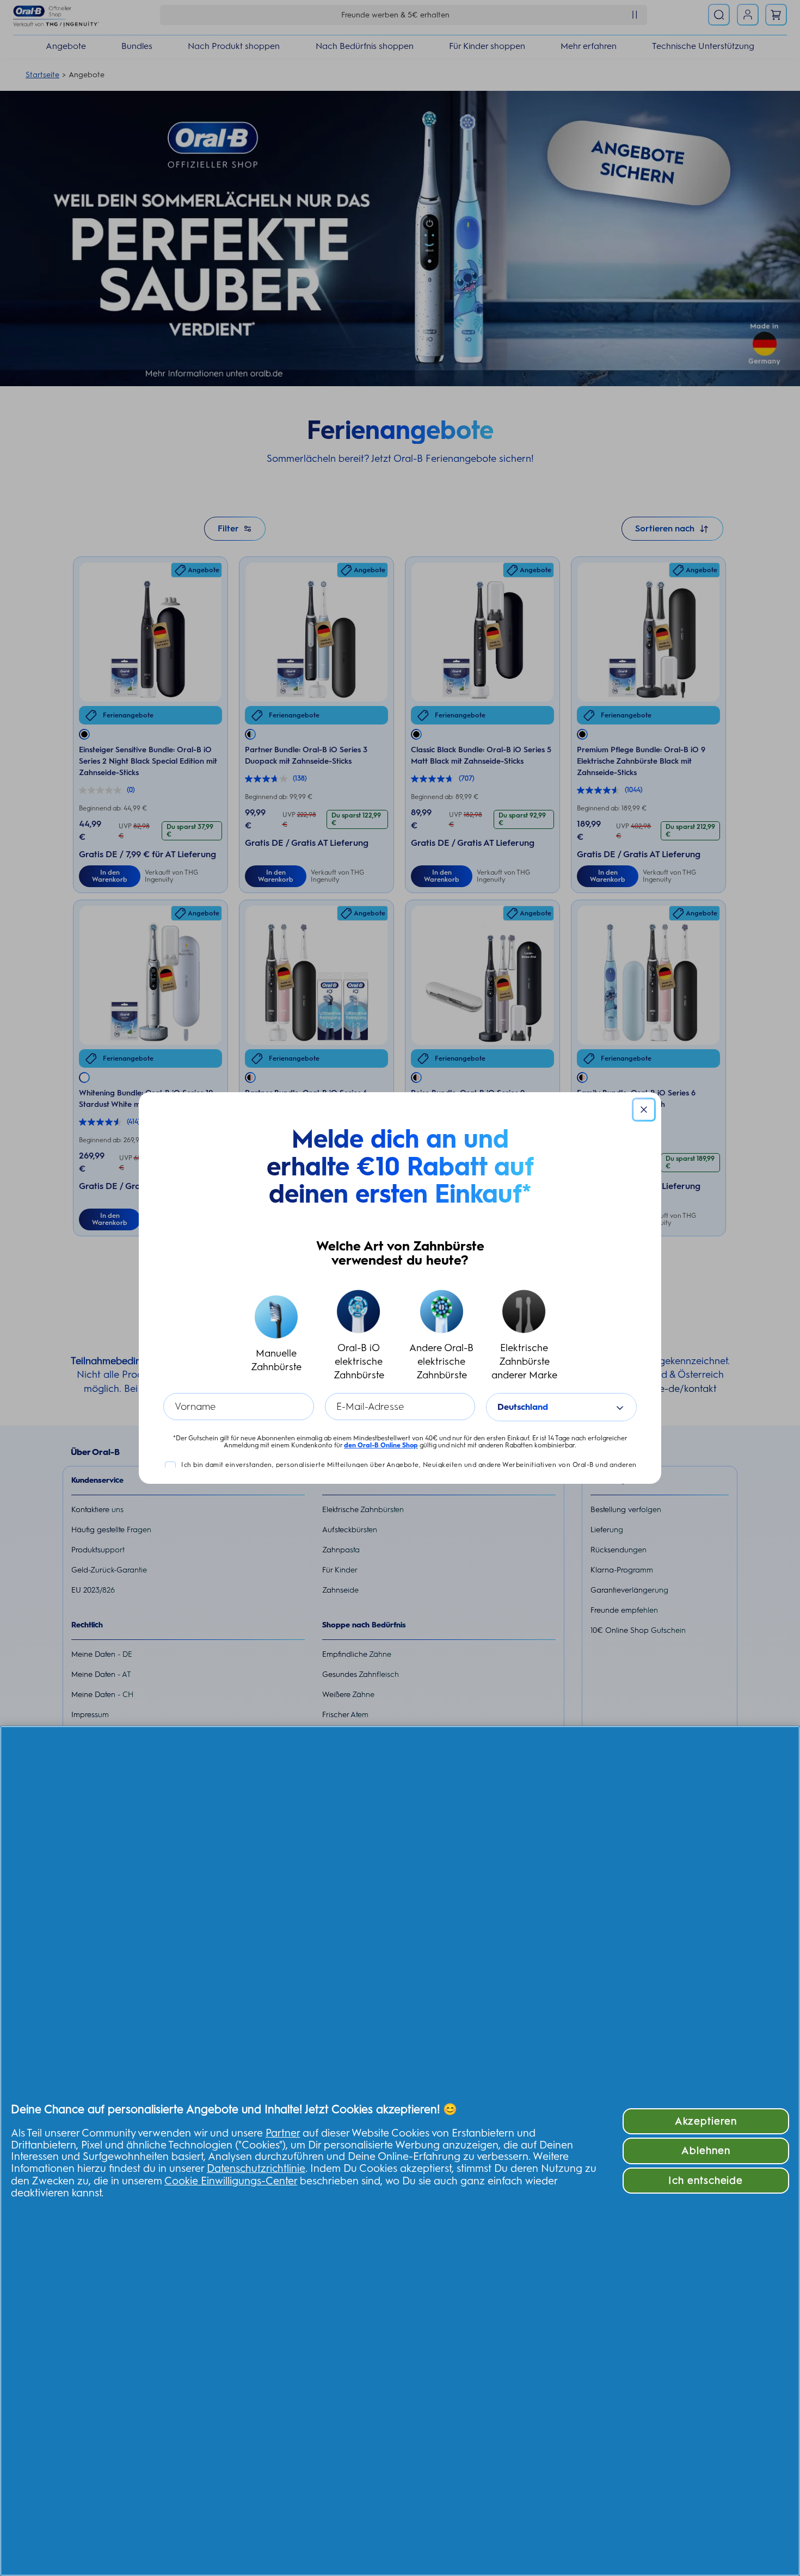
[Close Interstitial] (644, 1110)
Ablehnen (706, 2150)
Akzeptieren (706, 2121)
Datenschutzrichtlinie (256, 2168)
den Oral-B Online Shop (381, 1445)
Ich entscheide (706, 2180)
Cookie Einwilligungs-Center (231, 2181)
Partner (283, 2133)
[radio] (276, 1336)
